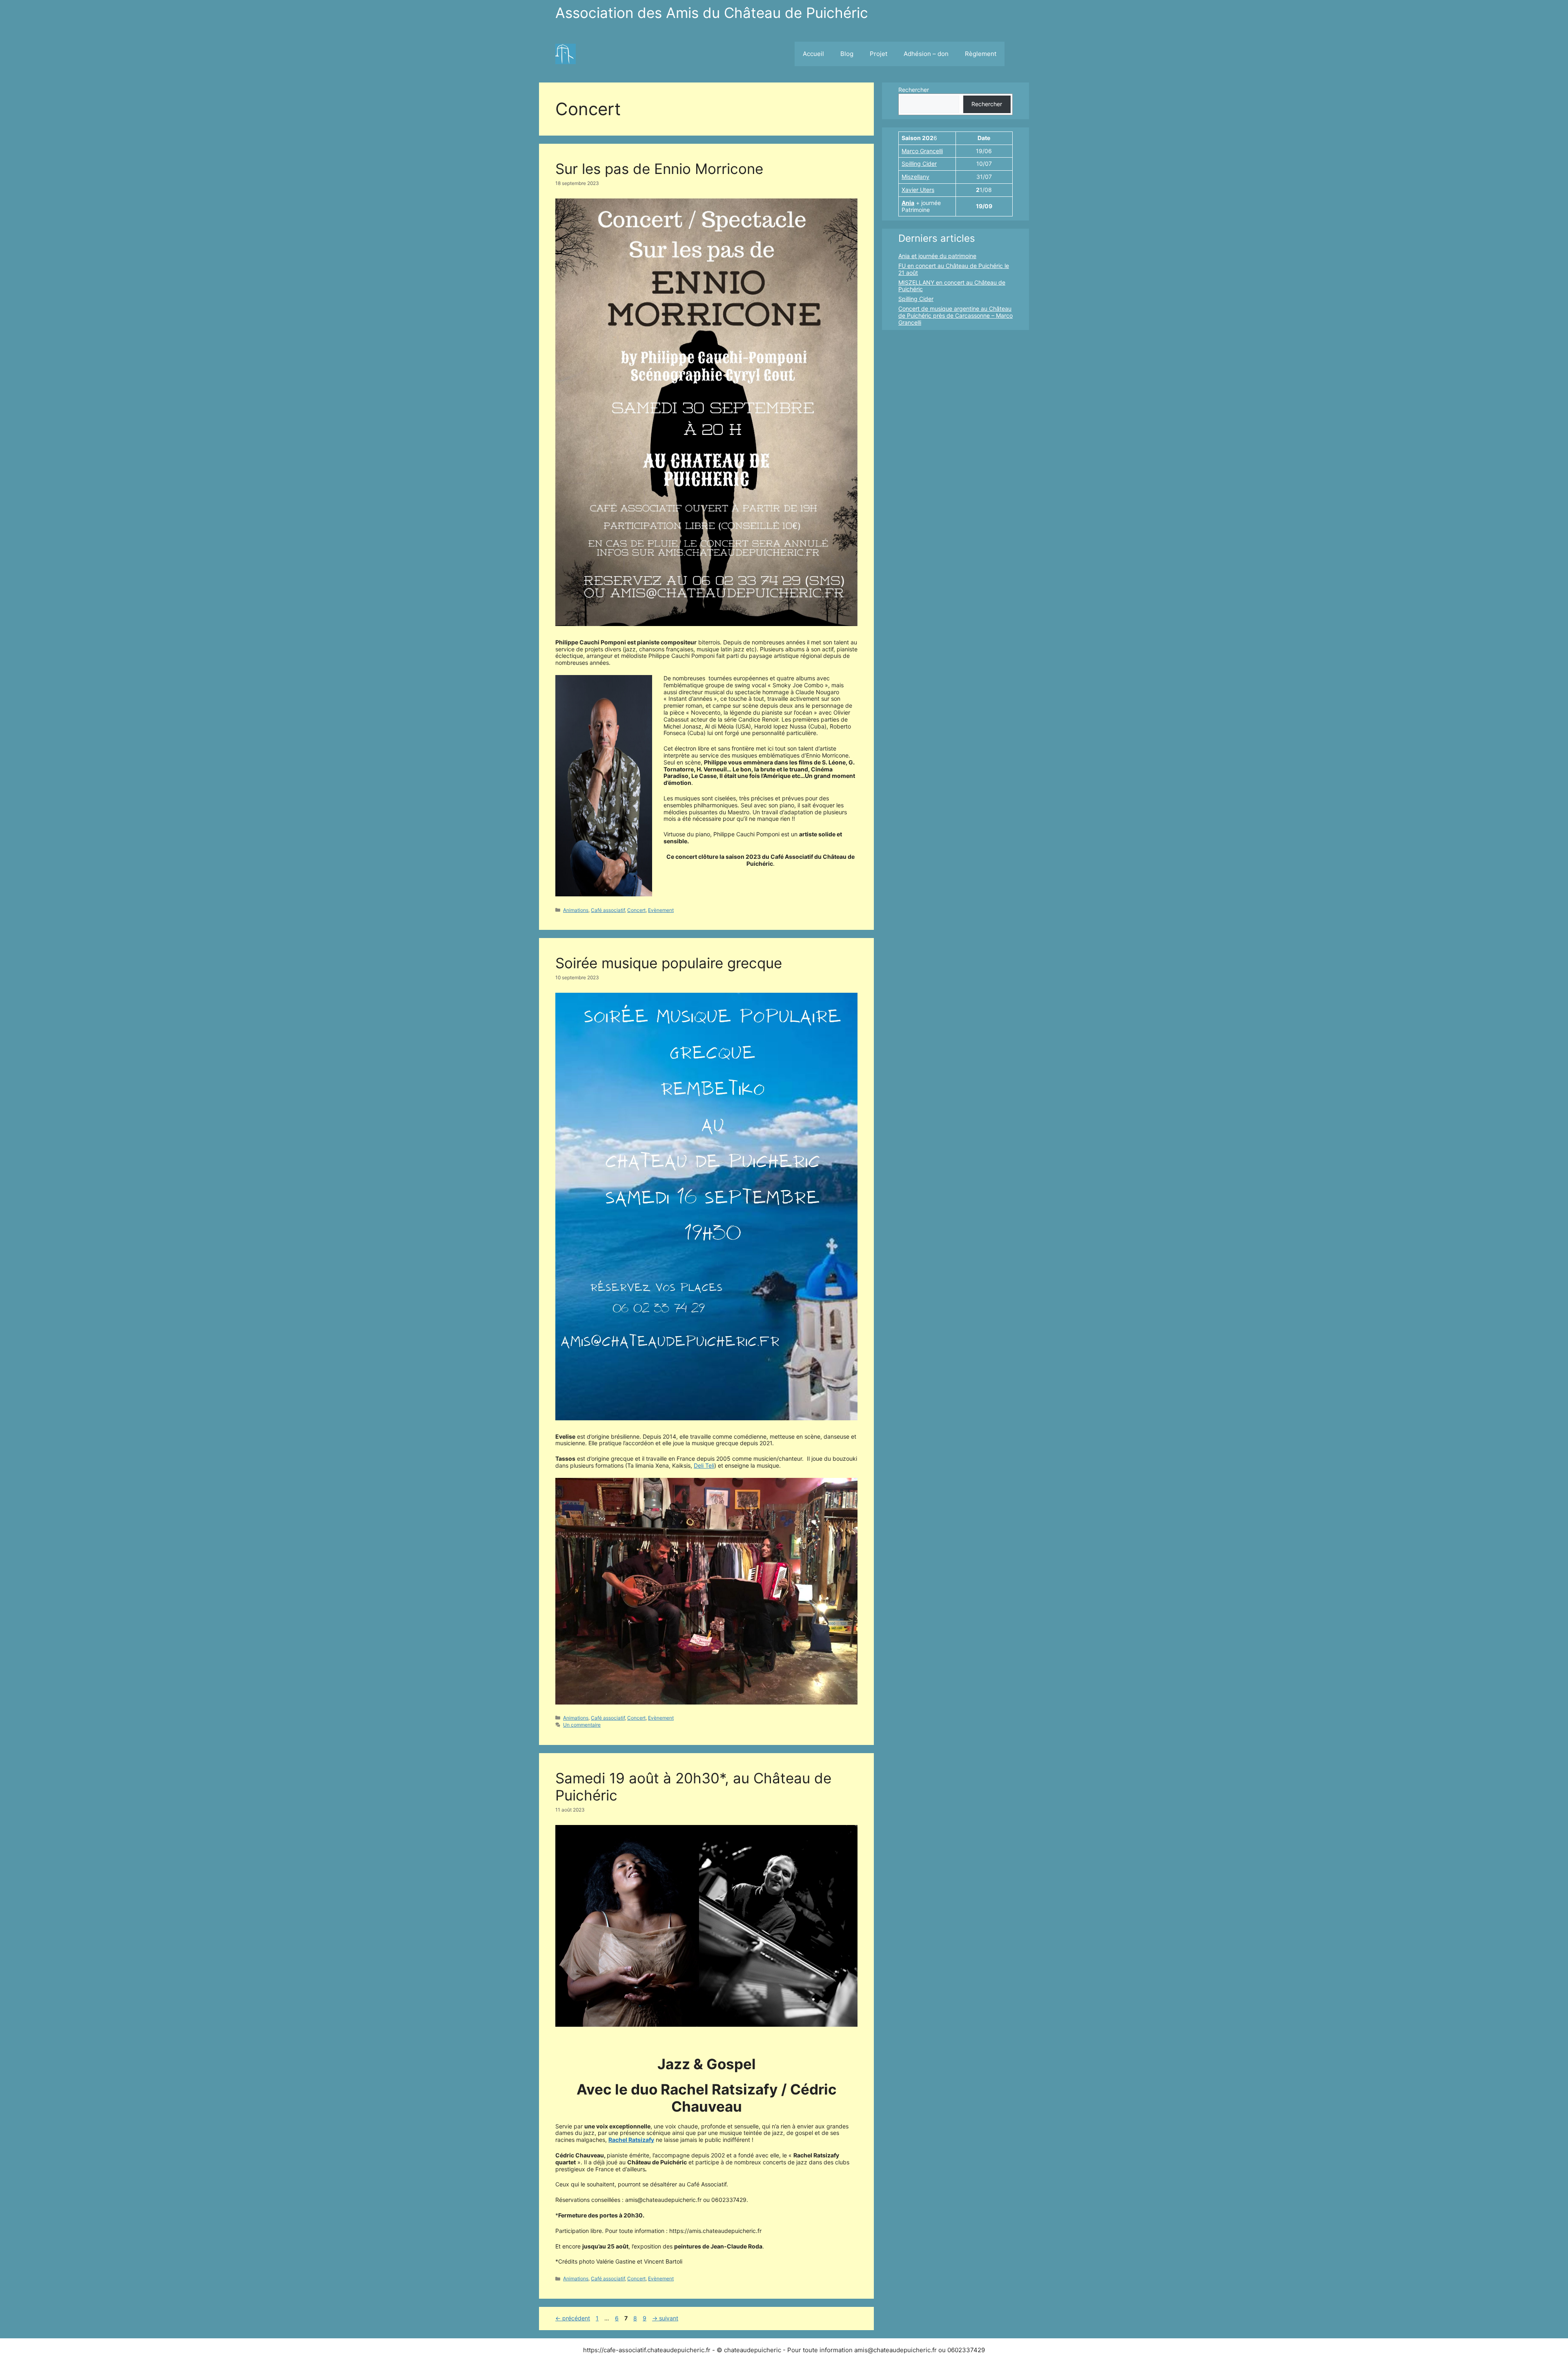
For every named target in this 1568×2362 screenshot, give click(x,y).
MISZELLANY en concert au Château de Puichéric (952, 286)
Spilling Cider (919, 164)
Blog (847, 54)
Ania (908, 203)
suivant (665, 2318)
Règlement (981, 54)
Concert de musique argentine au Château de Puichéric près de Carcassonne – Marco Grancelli (955, 315)
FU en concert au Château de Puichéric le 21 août (954, 269)
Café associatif (608, 910)
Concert (636, 910)
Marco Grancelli (922, 151)
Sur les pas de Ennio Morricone (659, 169)
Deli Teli (704, 1465)
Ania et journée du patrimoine (937, 256)
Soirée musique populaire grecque (669, 963)
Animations (576, 910)
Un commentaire (582, 1725)
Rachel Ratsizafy (631, 2140)
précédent (573, 2318)
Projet (879, 54)
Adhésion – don (926, 54)
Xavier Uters (918, 190)
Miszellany (915, 177)
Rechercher (914, 90)
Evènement (661, 910)
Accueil (813, 54)
